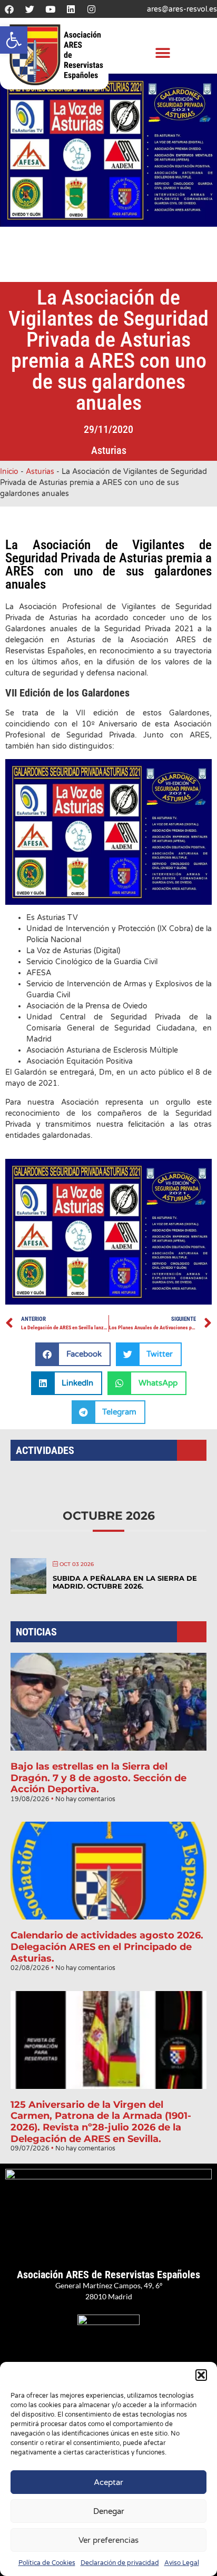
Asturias (109, 450)
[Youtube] (50, 9)
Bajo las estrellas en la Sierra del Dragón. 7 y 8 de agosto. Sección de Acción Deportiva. (98, 1778)
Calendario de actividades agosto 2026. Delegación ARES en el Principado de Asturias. (107, 1947)
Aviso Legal (182, 2563)
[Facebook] (9, 9)
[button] (14, 40)
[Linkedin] (71, 9)
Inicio (9, 472)
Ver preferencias (108, 2540)
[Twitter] (29, 9)
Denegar (109, 2511)
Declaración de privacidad (120, 2563)
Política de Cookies (47, 2563)
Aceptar (108, 2482)
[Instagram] (91, 9)
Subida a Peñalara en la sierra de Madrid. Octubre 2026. (125, 1582)
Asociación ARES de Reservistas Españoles (108, 2275)
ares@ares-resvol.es (182, 9)
